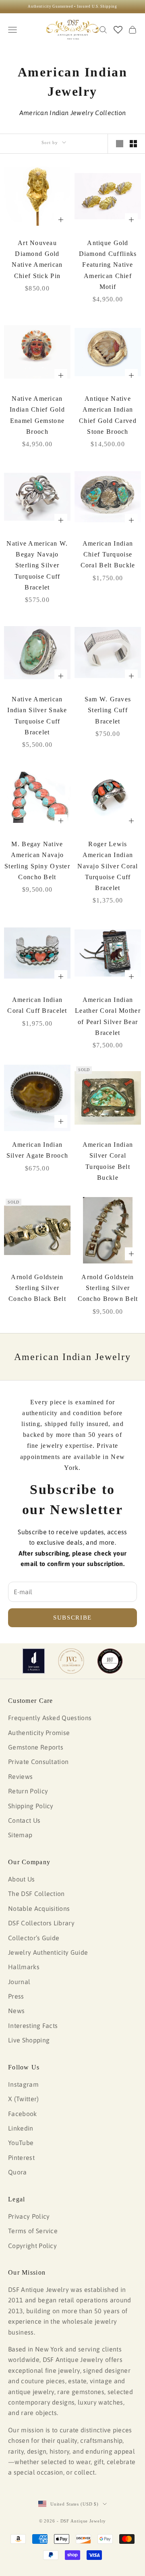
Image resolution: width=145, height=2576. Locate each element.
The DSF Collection (36, 1894)
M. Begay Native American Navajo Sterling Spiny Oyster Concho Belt (37, 860)
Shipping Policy (31, 1806)
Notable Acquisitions (39, 1908)
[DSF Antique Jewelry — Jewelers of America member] (34, 1661)
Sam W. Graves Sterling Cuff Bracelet (108, 710)
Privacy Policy (29, 2216)
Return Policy (28, 1791)
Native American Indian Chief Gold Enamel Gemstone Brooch (37, 415)
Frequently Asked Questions (50, 1718)
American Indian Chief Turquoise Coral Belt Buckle (108, 554)
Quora (18, 2172)
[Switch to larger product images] (120, 144)
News (16, 2011)
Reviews (20, 1776)
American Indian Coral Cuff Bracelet (37, 1005)
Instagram (23, 2084)
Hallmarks (24, 1967)
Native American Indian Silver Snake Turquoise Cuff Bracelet (37, 716)
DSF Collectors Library (41, 1923)
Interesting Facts (33, 2026)
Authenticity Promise (39, 1733)
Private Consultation (38, 1762)
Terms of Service (33, 2231)
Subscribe (72, 1618)
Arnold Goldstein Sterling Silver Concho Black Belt (37, 1288)
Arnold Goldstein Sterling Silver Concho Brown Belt (108, 1288)
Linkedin (21, 2128)
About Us (22, 1879)
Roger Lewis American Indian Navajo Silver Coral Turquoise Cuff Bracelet (108, 866)
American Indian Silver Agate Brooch (37, 1150)
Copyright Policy (32, 2246)
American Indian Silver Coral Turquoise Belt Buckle (108, 1161)
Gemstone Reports (36, 1747)
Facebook (23, 2114)
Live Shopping (29, 2040)
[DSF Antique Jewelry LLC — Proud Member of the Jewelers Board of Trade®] (110, 1661)
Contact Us (24, 1820)
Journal (19, 1982)
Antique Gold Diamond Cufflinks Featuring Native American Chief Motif (108, 265)
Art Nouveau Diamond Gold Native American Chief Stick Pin (37, 259)
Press (16, 1996)
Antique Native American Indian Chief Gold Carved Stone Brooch (108, 415)
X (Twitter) (24, 2099)
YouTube (21, 2143)
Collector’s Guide (34, 1938)
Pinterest (21, 2158)
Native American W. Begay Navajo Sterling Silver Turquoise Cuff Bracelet (37, 565)
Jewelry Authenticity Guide (48, 1952)
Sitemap (20, 1835)
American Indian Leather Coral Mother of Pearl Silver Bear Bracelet (108, 1016)
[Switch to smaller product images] (133, 144)
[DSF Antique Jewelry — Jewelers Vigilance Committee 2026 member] (71, 1661)
